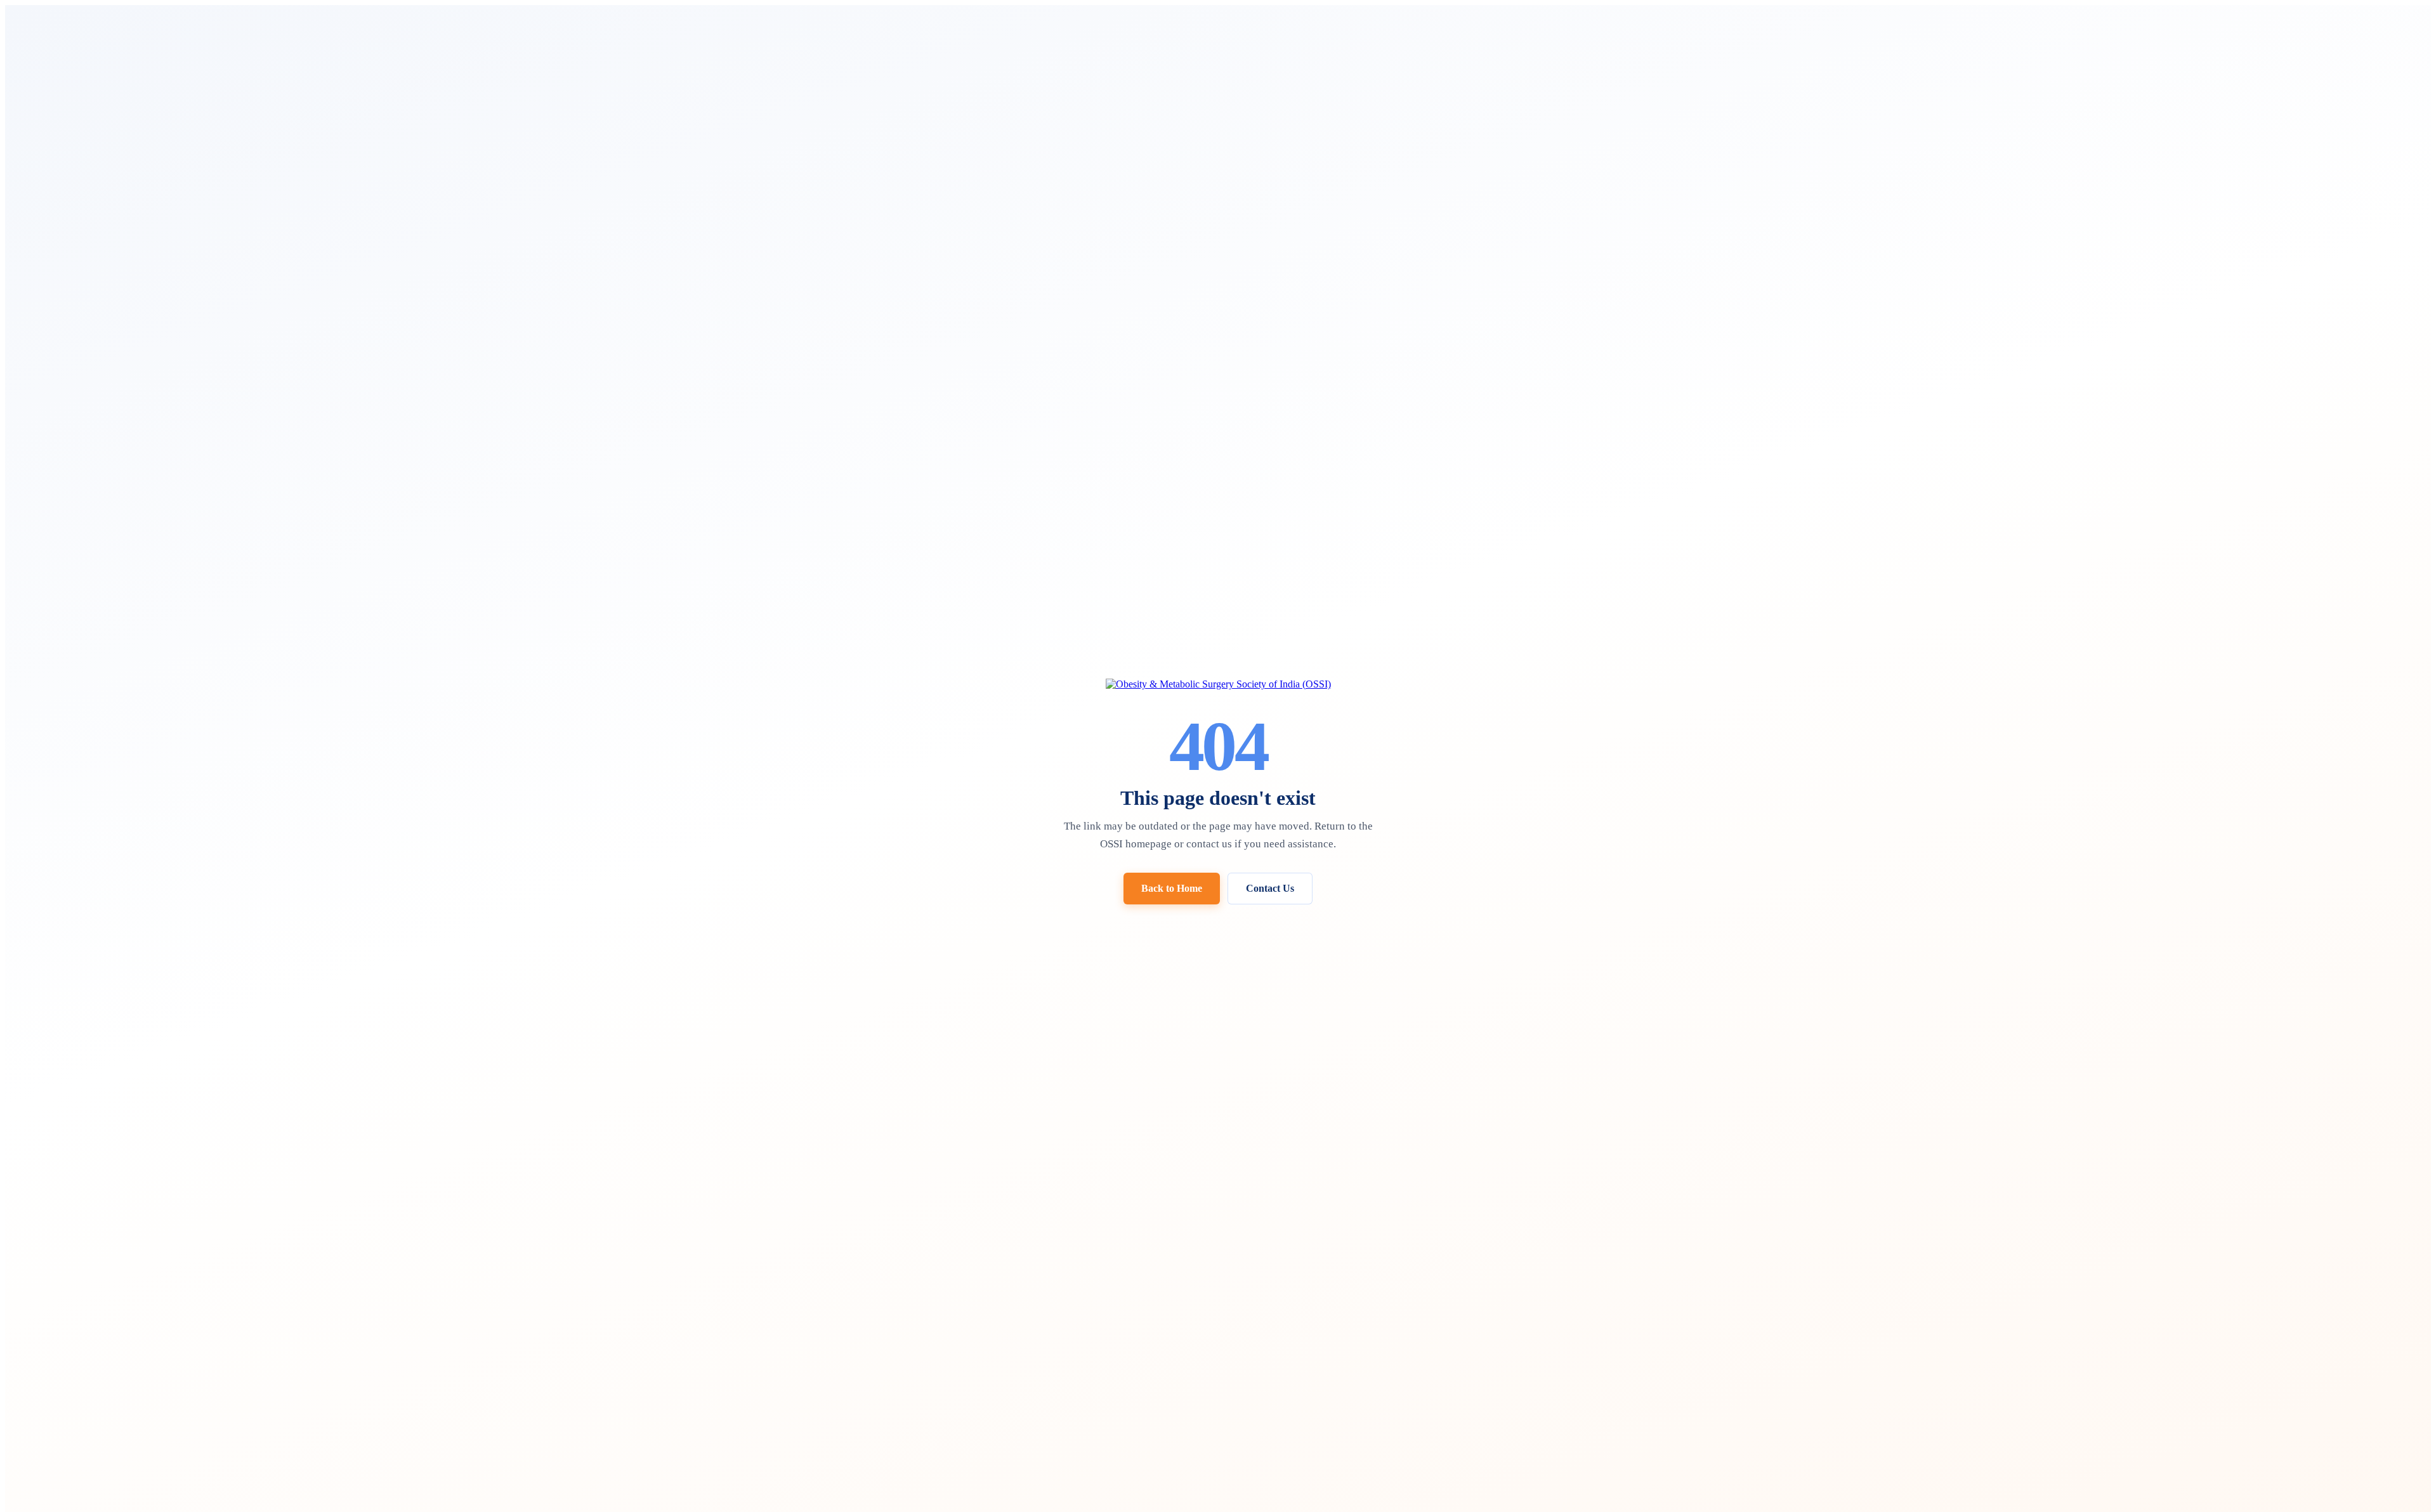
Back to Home (1172, 888)
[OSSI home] (1218, 684)
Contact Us (1270, 888)
